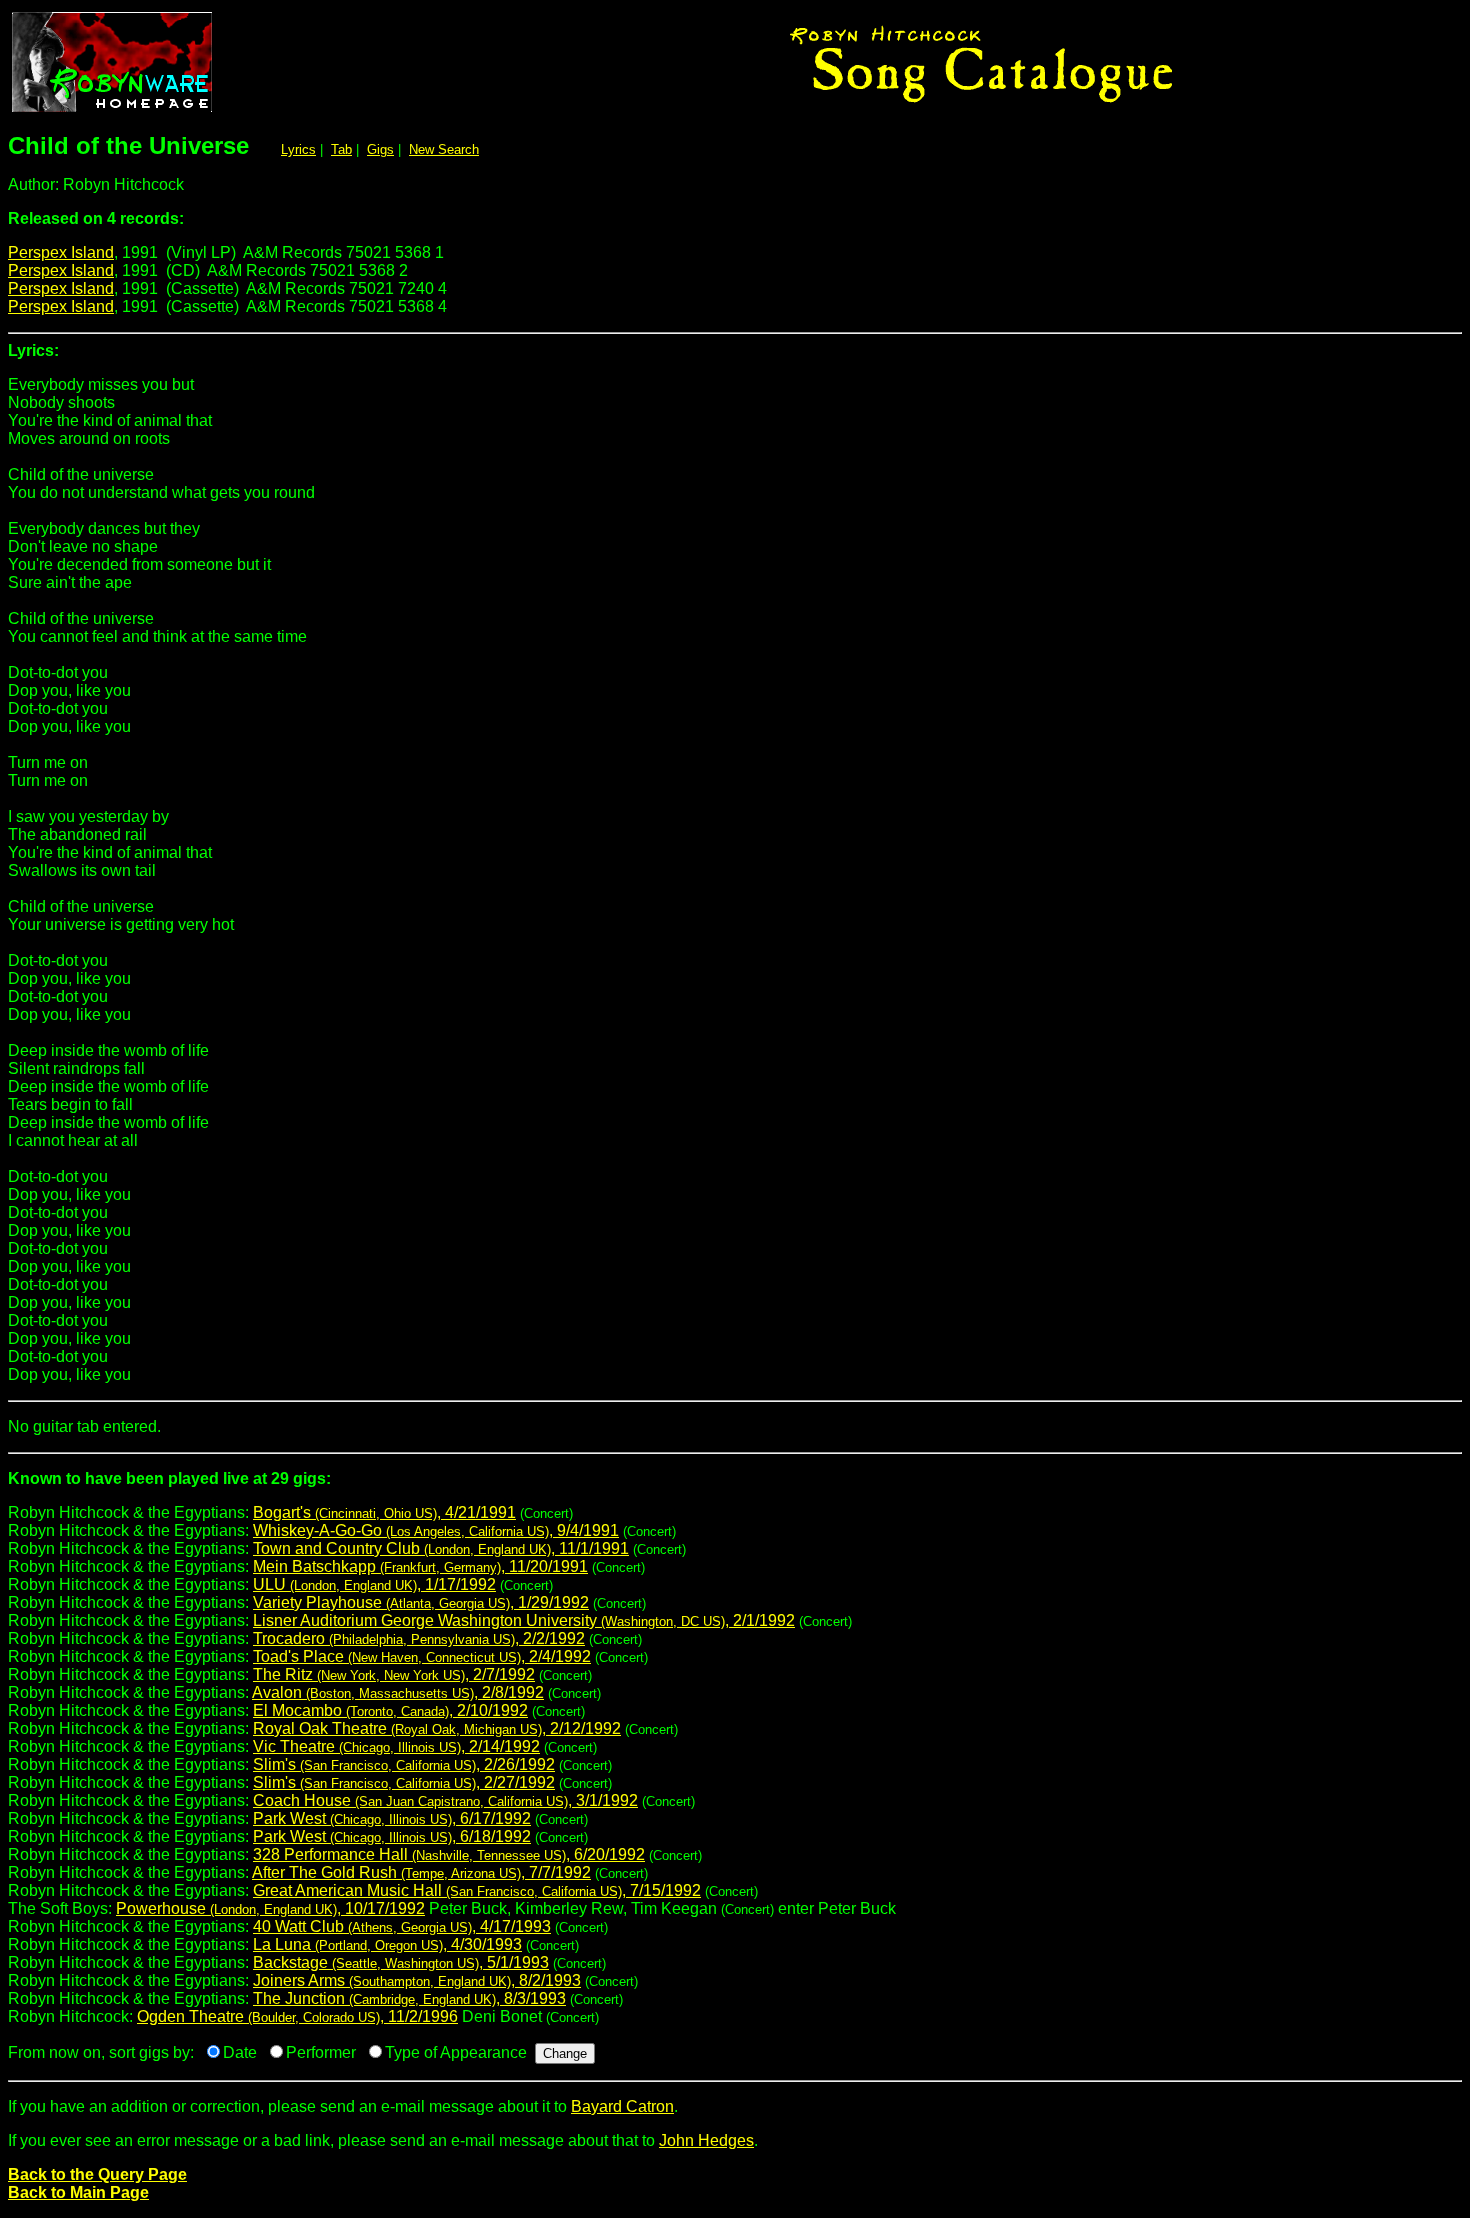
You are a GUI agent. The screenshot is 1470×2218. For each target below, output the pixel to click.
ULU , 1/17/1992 (374, 1584)
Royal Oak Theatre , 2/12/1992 (437, 1728)
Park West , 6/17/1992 (392, 1818)
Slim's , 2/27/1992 (404, 1782)
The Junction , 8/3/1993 (409, 1998)
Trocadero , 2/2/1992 (419, 1638)
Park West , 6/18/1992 (392, 1836)
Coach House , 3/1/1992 (445, 1800)
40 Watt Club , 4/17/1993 (402, 1926)
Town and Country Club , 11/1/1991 (441, 1548)
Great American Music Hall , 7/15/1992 (477, 1890)
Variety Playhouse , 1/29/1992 (421, 1602)
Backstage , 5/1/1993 (401, 1962)
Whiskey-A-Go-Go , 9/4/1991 (436, 1530)
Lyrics (298, 149)
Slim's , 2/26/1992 (404, 1764)
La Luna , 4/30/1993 (387, 1944)
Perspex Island (61, 252)
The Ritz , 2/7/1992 (394, 1674)
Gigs (380, 149)
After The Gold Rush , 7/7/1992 (421, 1872)
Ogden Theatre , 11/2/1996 (297, 2016)
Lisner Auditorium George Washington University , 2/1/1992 (524, 1620)
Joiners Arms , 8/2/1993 (417, 1980)
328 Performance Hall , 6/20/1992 (449, 1854)
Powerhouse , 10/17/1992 (270, 1908)
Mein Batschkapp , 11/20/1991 (420, 1566)
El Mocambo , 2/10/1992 (390, 1710)
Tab (341, 149)
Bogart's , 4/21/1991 (384, 1512)
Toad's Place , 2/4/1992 (422, 1656)
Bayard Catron (622, 2106)
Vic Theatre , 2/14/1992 (396, 1746)
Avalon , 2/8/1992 (398, 1692)
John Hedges (706, 2140)
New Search (444, 149)
